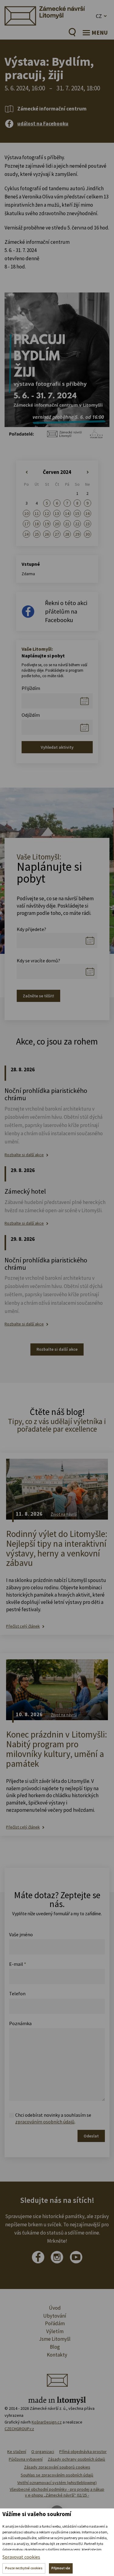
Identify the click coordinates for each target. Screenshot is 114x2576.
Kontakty (57, 2355)
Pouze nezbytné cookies (24, 2568)
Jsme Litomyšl (55, 2339)
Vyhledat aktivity (57, 747)
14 (67, 513)
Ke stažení (17, 2452)
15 (77, 513)
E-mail (18, 1964)
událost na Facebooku (43, 124)
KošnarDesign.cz (47, 2422)
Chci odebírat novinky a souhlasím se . (53, 2118)
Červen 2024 (57, 472)
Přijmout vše (61, 2568)
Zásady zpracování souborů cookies (57, 2467)
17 (26, 524)
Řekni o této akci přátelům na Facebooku (66, 611)
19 (47, 524)
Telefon (17, 1993)
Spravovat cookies (21, 2557)
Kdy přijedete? (31, 929)
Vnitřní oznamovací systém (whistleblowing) (57, 2483)
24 (26, 534)
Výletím (55, 2331)
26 (47, 534)
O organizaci (43, 2452)
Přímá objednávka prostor (83, 2452)
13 (57, 513)
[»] (87, 472)
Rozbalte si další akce (24, 1155)
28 (67, 534)
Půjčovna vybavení (26, 2459)
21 (67, 524)
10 (26, 513)
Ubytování (55, 2316)
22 (77, 524)
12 (47, 513)
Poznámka (20, 2023)
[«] (27, 472)
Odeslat (91, 2136)
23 (88, 524)
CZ (99, 16)
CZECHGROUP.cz (19, 2429)
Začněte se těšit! (38, 996)
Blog (55, 2347)
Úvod (55, 2308)
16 (88, 513)
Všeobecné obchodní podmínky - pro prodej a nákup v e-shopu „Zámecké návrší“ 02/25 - (57, 2492)
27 (57, 534)
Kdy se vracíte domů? (38, 961)
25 (37, 534)
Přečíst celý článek (23, 1626)
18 (37, 524)
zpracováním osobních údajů (45, 2122)
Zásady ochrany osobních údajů (76, 2459)
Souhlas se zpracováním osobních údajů (57, 2475)
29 (77, 534)
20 (57, 524)
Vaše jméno (21, 1934)
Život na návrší (64, 1514)
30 (88, 534)
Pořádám (55, 2323)
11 (37, 513)
